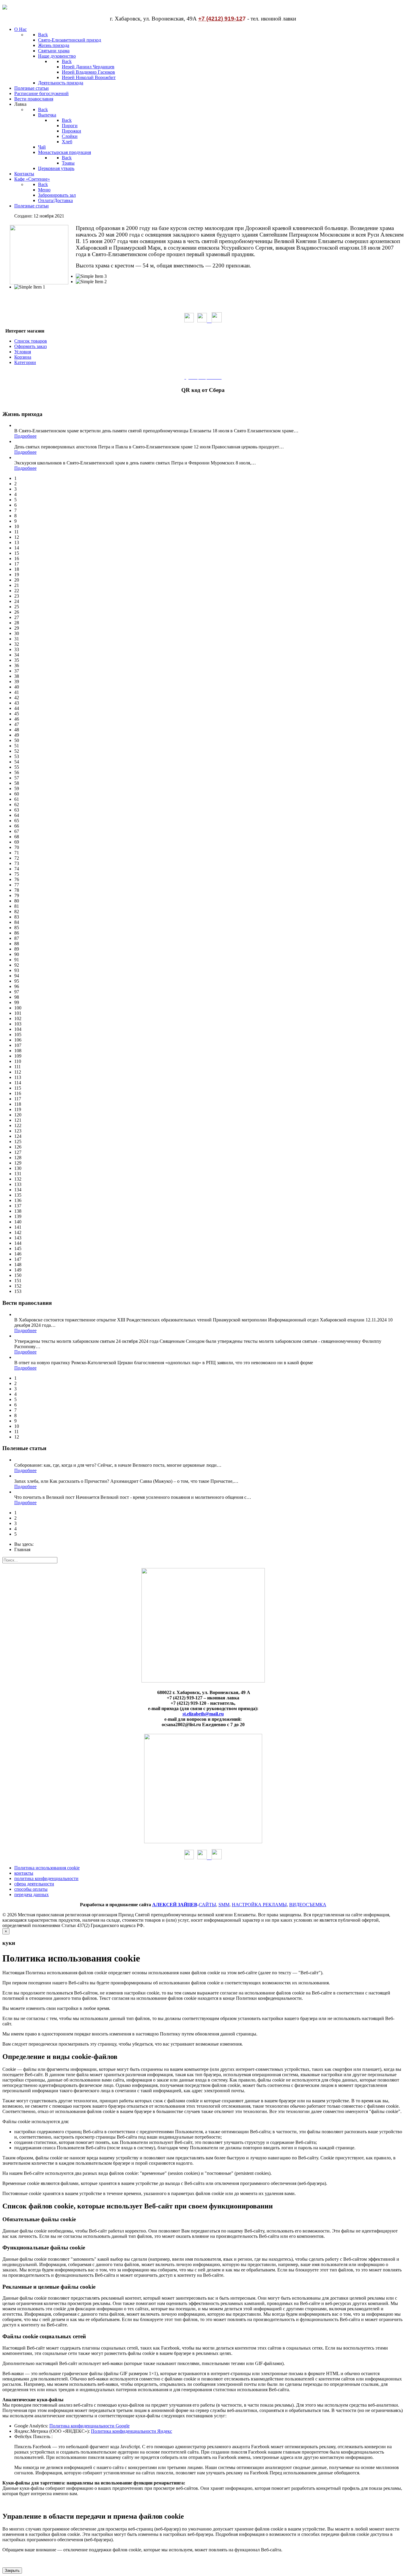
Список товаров (31, 341)
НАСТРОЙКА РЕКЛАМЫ (259, 1905)
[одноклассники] (189, 321)
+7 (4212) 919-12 (220, 19)
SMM (224, 1905)
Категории (25, 362)
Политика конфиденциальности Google (89, 2426)
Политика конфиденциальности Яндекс (132, 2431)
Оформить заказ (30, 346)
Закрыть (12, 2571)
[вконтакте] (204, 321)
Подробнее (25, 436)
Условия (23, 352)
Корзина (23, 357)
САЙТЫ (207, 1905)
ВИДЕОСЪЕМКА (308, 1905)
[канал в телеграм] (217, 321)
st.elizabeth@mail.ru (203, 1714)
